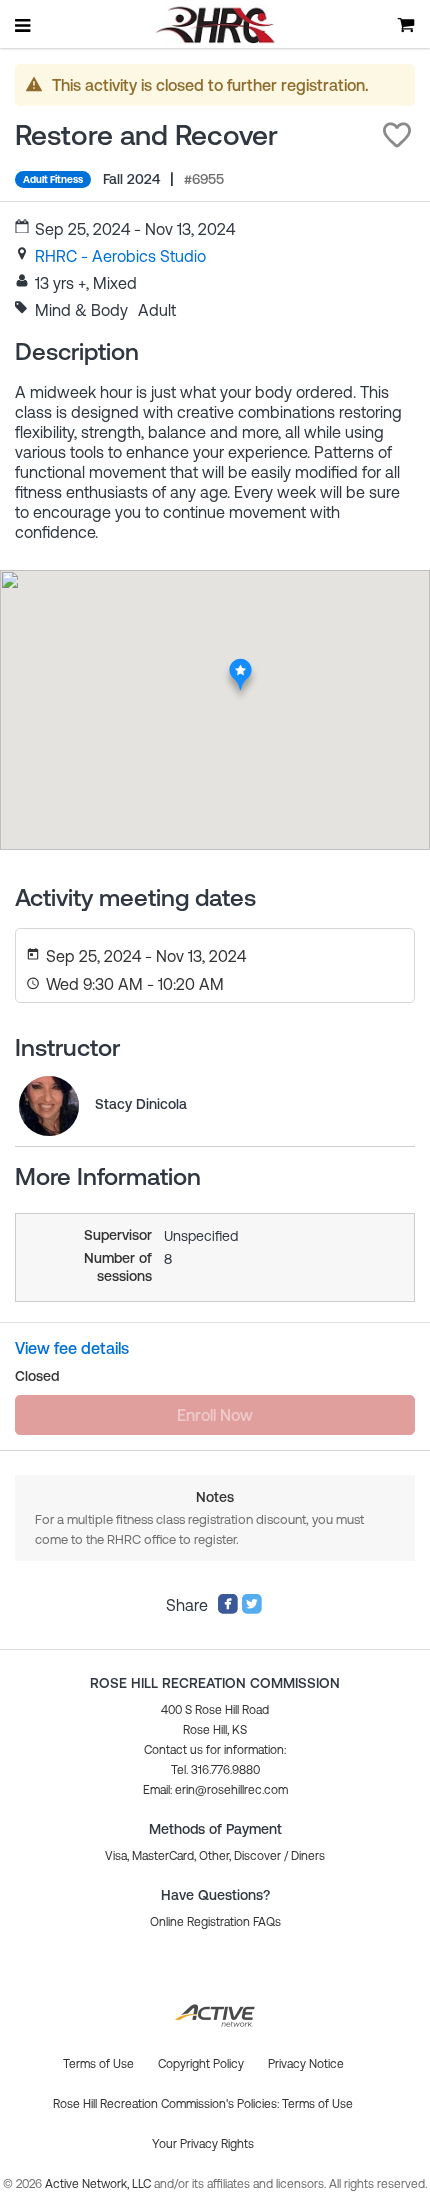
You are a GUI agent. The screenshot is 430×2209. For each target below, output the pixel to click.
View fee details (72, 1348)
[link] (120, 256)
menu (24, 25)
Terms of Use (317, 2104)
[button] (397, 135)
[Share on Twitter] (252, 1609)
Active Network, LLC (99, 2184)
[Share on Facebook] (228, 1609)
